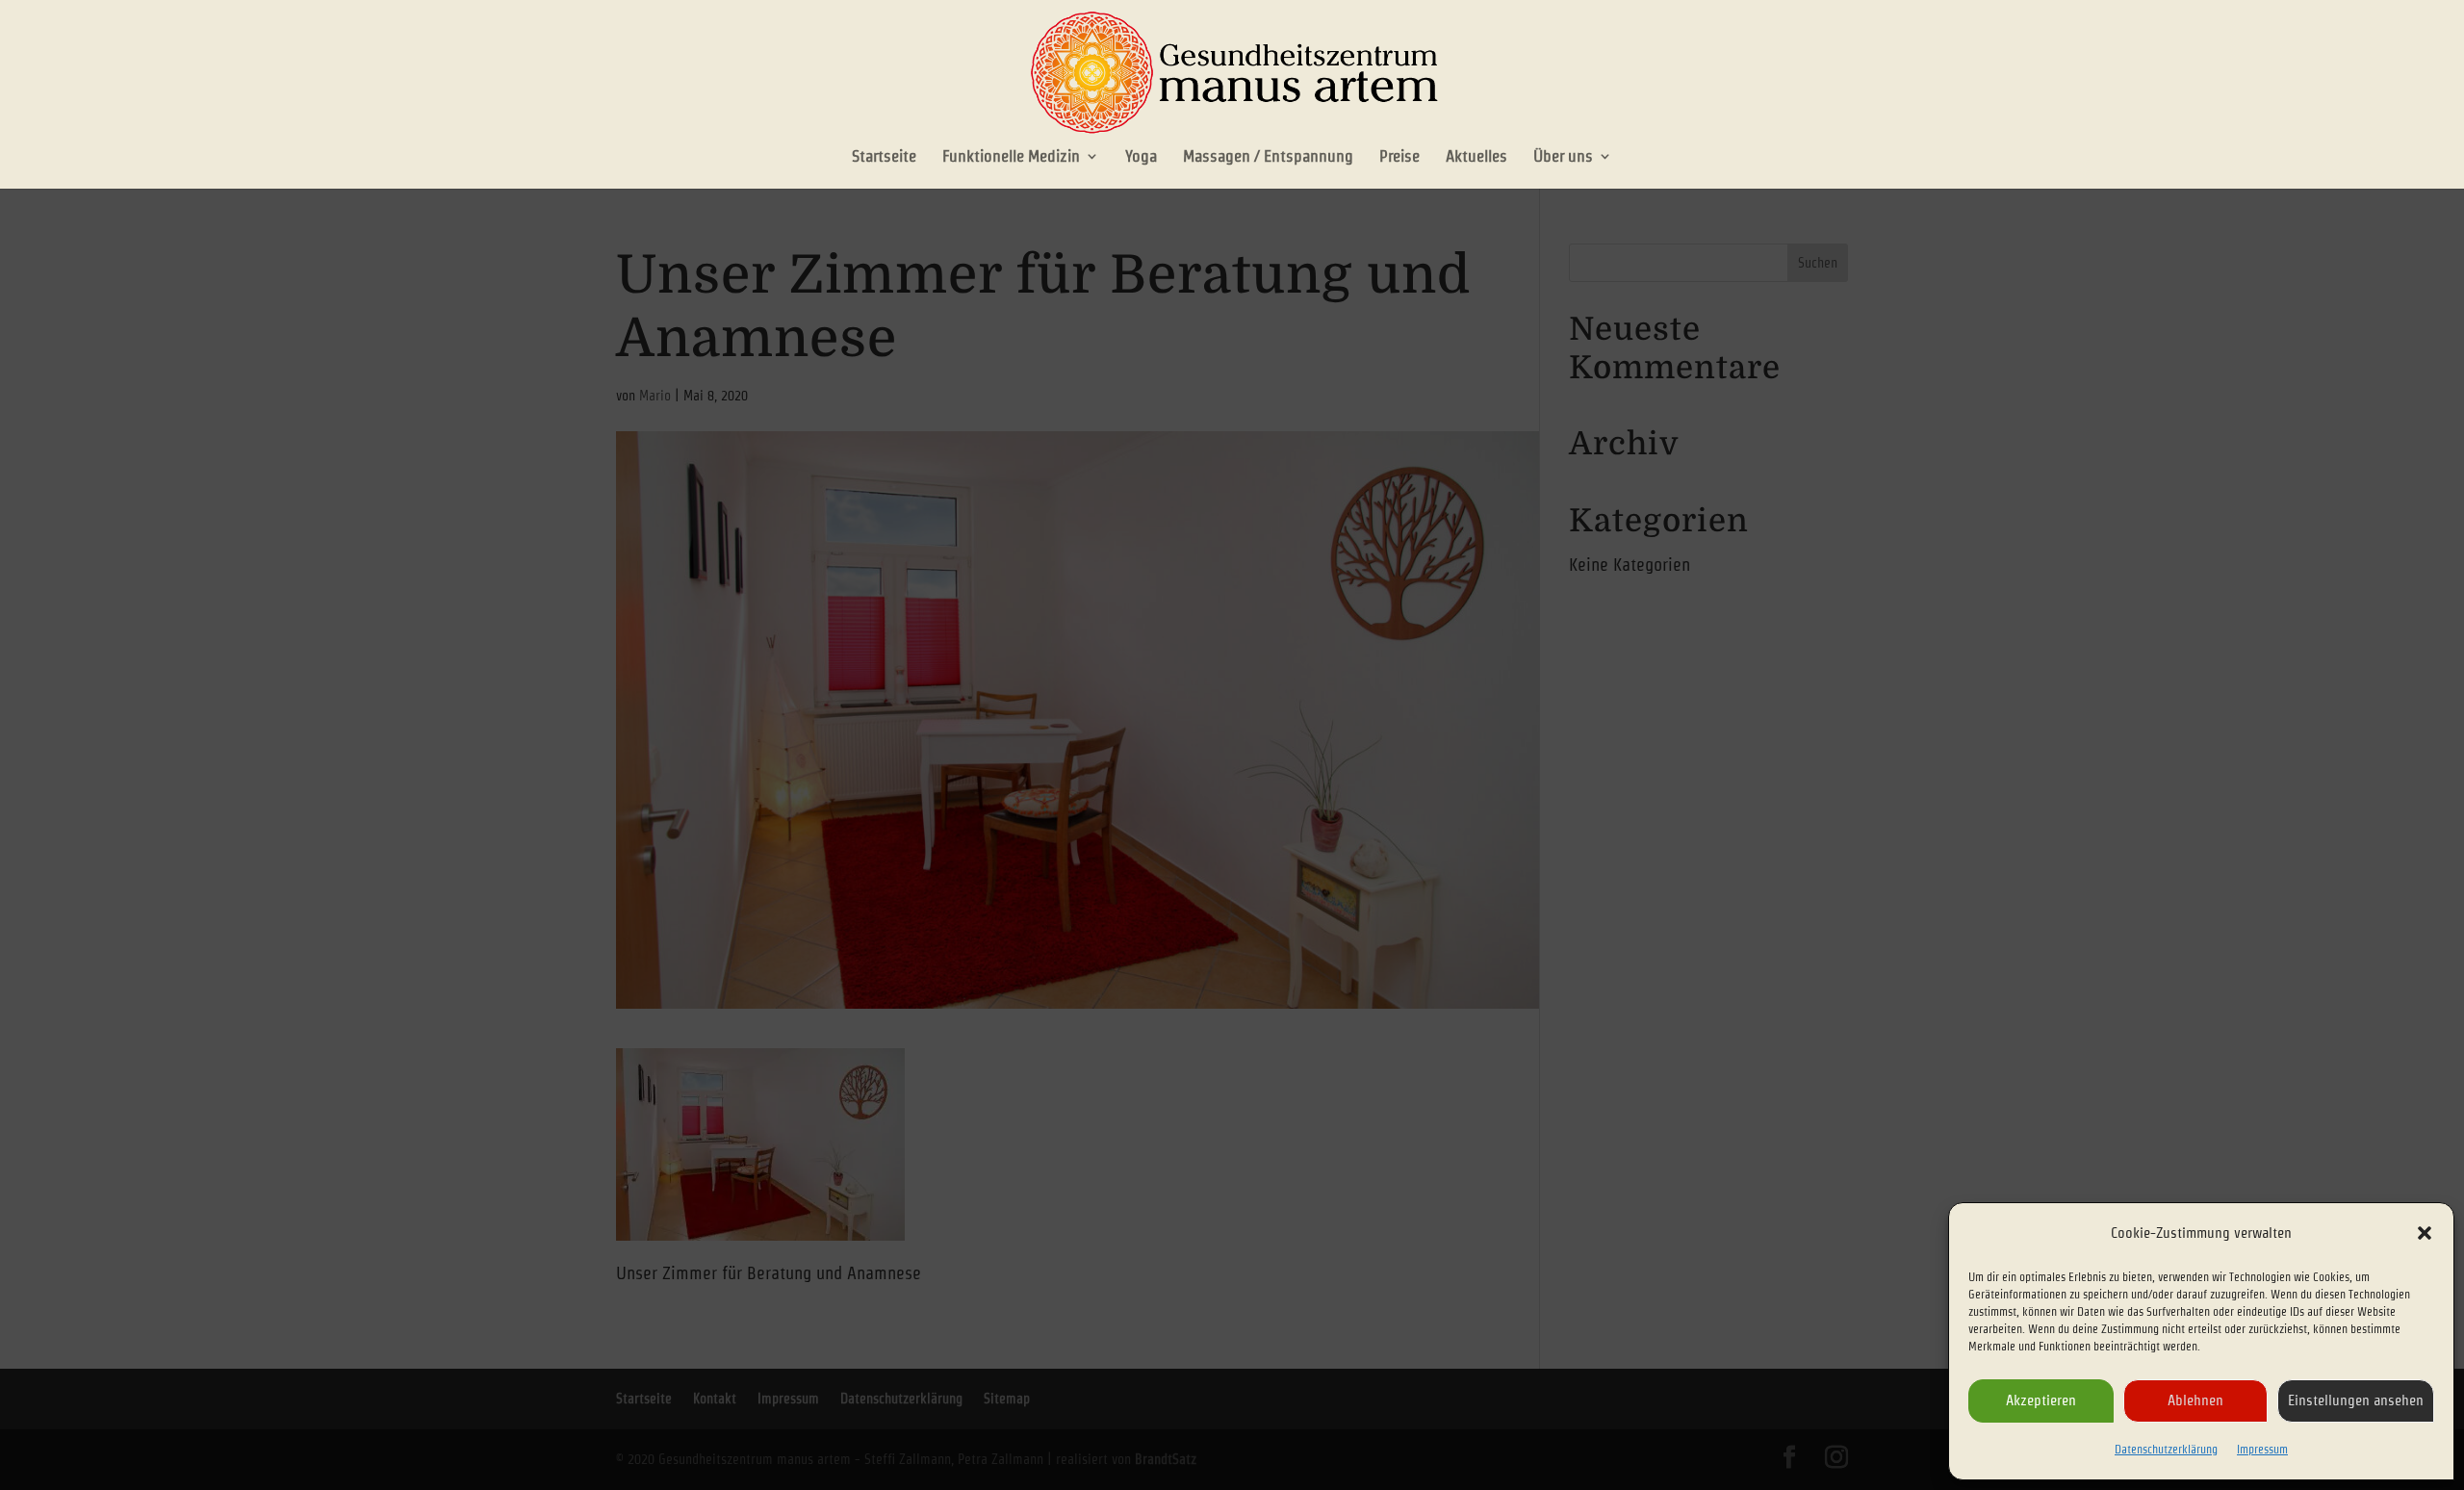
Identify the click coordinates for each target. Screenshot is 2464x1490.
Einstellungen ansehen (2356, 1400)
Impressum (2262, 1449)
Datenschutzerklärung (2166, 1449)
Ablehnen (2195, 1400)
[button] (2425, 1233)
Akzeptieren (2041, 1400)
